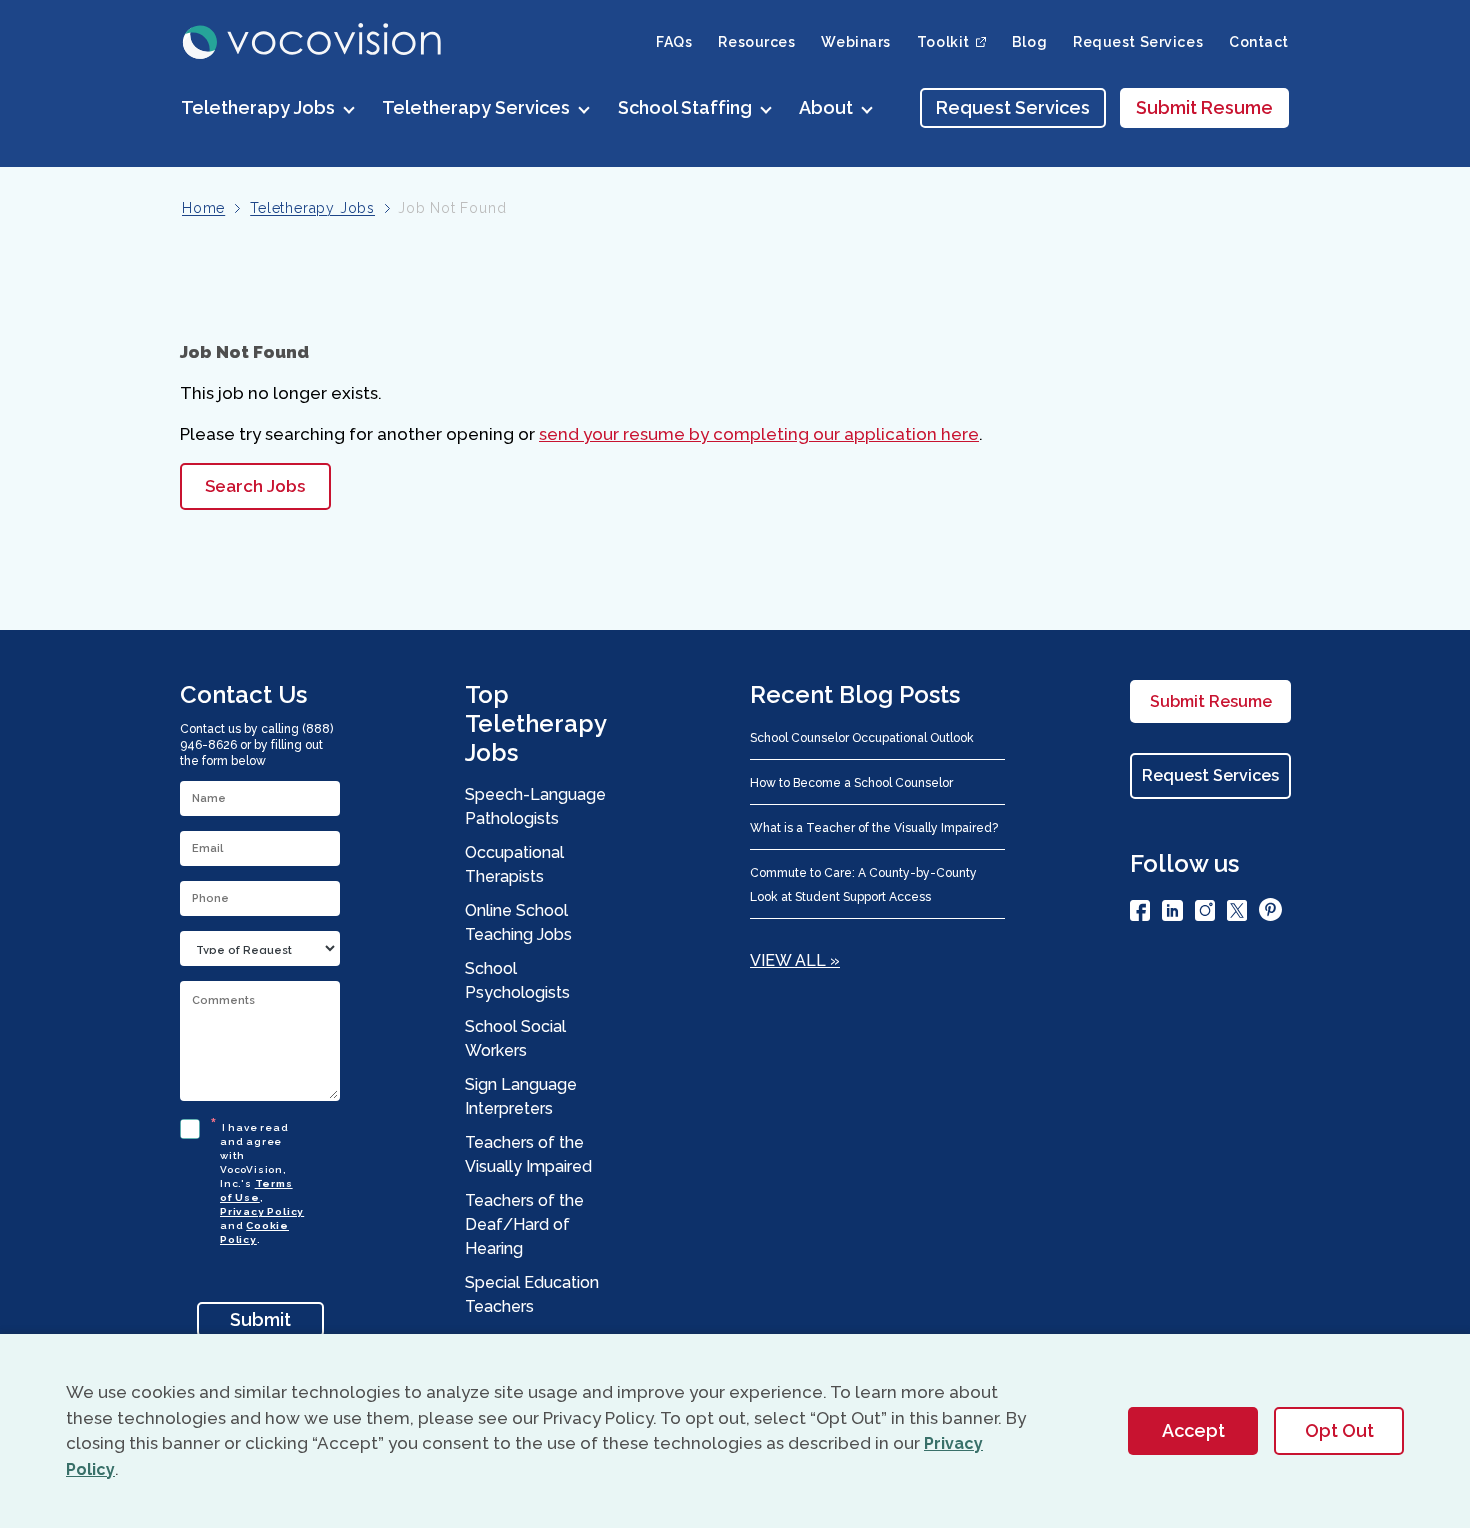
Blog (1029, 42)
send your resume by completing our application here (759, 434)
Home (203, 208)
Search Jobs (255, 486)
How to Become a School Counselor (851, 783)
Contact (1259, 42)
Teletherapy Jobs (312, 208)
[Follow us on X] (1237, 914)
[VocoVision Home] (313, 41)
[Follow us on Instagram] (1205, 914)
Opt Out (1339, 1430)
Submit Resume (1204, 107)
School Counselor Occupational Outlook (862, 738)
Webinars (855, 42)
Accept (1193, 1430)
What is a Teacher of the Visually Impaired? (874, 828)
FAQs (674, 42)
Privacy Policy (262, 1211)
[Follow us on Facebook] (1140, 914)
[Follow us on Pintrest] (1270, 913)
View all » (795, 960)
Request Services (1138, 42)
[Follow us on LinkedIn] (1172, 914)
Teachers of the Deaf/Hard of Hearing (524, 1224)
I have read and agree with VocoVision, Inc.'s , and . (262, 1180)
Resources (756, 42)
